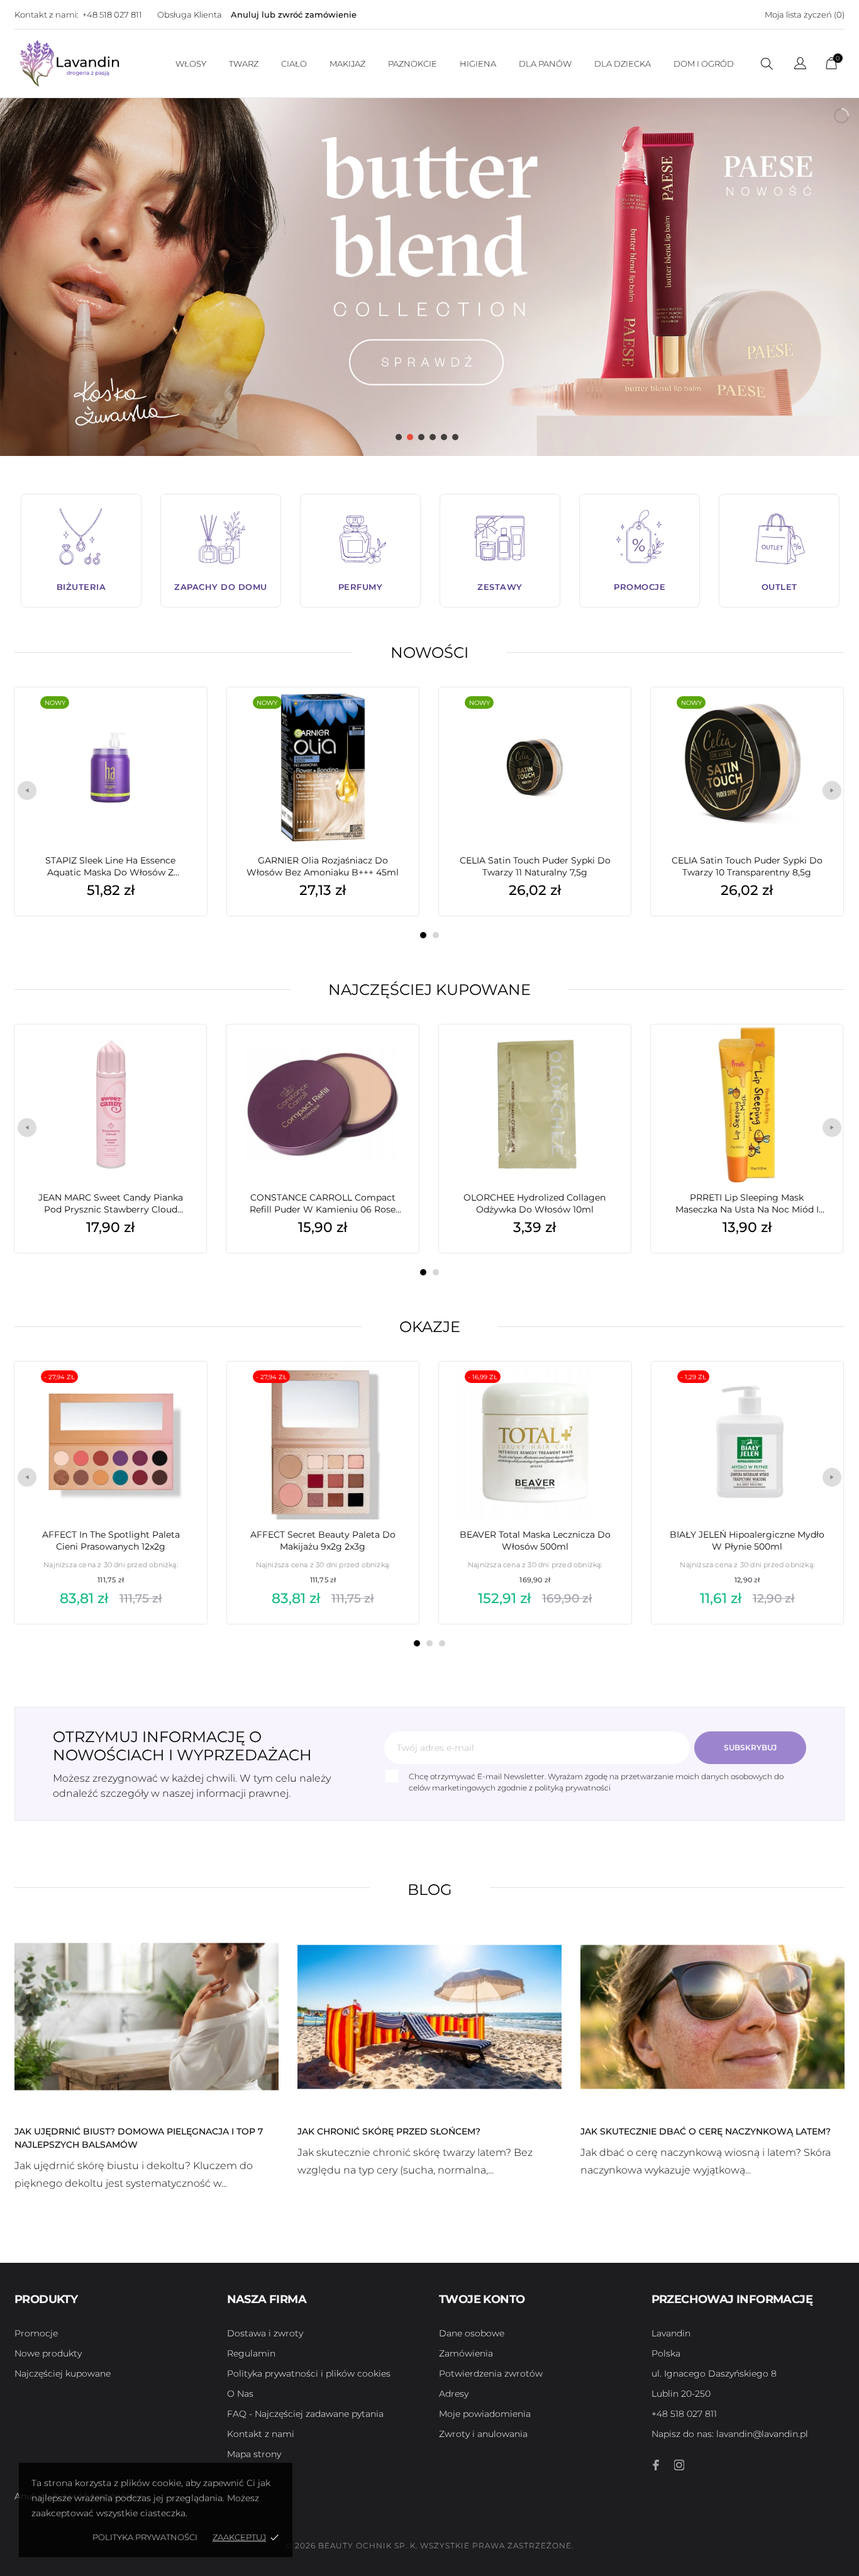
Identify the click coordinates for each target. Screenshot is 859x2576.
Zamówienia (466, 2353)
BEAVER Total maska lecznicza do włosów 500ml (535, 1541)
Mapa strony (254, 2454)
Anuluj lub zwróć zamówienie (294, 14)
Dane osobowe (472, 2333)
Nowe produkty (48, 2353)
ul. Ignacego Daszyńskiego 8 (714, 2373)
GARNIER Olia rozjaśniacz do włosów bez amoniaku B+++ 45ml (323, 866)
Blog (430, 1890)
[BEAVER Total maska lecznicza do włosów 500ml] (602, 1393)
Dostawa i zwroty (265, 2333)
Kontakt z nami (261, 2434)
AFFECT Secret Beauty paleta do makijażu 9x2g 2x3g (323, 1541)
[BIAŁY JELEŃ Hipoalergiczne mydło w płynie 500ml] (815, 1393)
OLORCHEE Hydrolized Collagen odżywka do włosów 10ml (535, 1203)
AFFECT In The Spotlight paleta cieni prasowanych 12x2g (111, 1541)
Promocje (36, 2333)
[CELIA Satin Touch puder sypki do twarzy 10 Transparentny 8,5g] (814, 719)
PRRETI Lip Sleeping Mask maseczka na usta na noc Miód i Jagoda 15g (747, 1204)
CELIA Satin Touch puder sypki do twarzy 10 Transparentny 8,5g (747, 866)
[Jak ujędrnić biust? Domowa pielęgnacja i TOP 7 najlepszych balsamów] (147, 2016)
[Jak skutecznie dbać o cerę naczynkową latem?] (712, 2016)
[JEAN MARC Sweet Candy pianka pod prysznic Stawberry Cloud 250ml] (178, 1056)
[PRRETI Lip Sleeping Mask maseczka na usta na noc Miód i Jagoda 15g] (814, 1056)
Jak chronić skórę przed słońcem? (389, 2131)
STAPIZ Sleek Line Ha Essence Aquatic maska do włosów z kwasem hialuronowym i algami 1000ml (111, 867)
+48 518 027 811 (112, 14)
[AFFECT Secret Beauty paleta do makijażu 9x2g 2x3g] (391, 1393)
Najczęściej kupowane (429, 990)
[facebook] (657, 2465)
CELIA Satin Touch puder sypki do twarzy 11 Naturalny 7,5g (535, 866)
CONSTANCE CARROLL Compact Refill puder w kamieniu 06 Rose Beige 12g (323, 1204)
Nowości (429, 652)
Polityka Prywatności (145, 2537)
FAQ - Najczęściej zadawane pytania (305, 2414)
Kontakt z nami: (47, 14)
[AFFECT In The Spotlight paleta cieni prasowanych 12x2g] (179, 1393)
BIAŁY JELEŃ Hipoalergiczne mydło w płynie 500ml (747, 1541)
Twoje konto (482, 2299)
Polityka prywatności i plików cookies (309, 2373)
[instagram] (679, 2465)
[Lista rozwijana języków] (800, 65)
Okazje (430, 1327)
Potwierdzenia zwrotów (491, 2373)
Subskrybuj (750, 1747)
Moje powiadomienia (485, 2414)
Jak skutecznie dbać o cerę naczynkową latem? (706, 2131)
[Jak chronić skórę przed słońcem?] (429, 2016)
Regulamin (251, 2353)
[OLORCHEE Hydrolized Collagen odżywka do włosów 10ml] (602, 1056)
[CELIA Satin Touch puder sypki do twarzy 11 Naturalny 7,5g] (602, 719)
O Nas (240, 2394)
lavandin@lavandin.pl (730, 2434)
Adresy (454, 2394)
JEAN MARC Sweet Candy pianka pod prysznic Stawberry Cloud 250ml (111, 1204)
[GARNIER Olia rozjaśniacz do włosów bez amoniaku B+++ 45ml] (391, 719)
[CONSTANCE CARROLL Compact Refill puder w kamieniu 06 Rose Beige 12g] (391, 1056)
